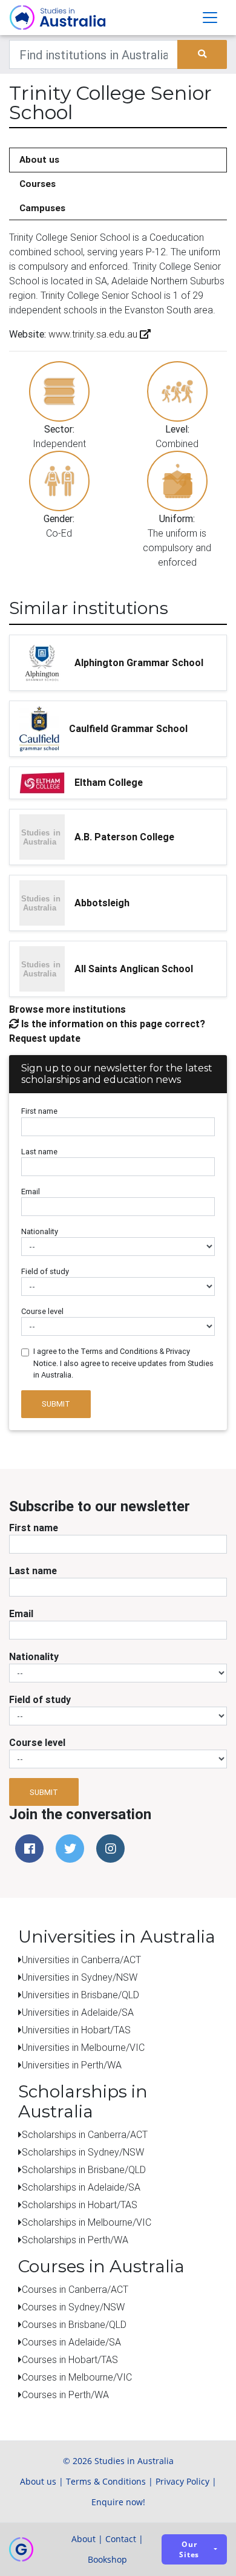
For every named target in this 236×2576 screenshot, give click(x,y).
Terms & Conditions (106, 2481)
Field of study (45, 1271)
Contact (121, 2539)
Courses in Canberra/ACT (75, 2289)
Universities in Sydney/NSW (80, 1977)
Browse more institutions (67, 1009)
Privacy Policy (182, 2481)
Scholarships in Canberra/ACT (85, 2134)
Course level (42, 1311)
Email (31, 1192)
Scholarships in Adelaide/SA (81, 2187)
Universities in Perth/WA (72, 2065)
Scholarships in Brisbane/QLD (84, 2169)
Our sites (189, 2549)
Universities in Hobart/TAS (76, 2030)
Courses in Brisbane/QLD (74, 2324)
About (84, 2539)
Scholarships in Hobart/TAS (80, 2205)
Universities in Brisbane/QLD (80, 1995)
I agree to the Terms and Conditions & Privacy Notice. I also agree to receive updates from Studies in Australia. (123, 1363)
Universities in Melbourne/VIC (83, 2047)
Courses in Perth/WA (65, 2395)
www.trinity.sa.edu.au (93, 334)
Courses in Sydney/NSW (73, 2307)
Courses (38, 184)
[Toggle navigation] (210, 18)
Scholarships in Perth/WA (75, 2240)
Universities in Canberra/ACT (81, 1960)
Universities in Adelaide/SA (78, 2012)
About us (39, 159)
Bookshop (107, 2559)
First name (39, 1111)
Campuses (42, 208)
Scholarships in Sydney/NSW (83, 2152)
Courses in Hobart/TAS (70, 2359)
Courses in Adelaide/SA (71, 2342)
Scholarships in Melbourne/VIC (87, 2222)
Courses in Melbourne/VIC (77, 2377)
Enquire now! (118, 2502)
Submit (56, 1404)
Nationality (40, 1231)
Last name (39, 1152)
